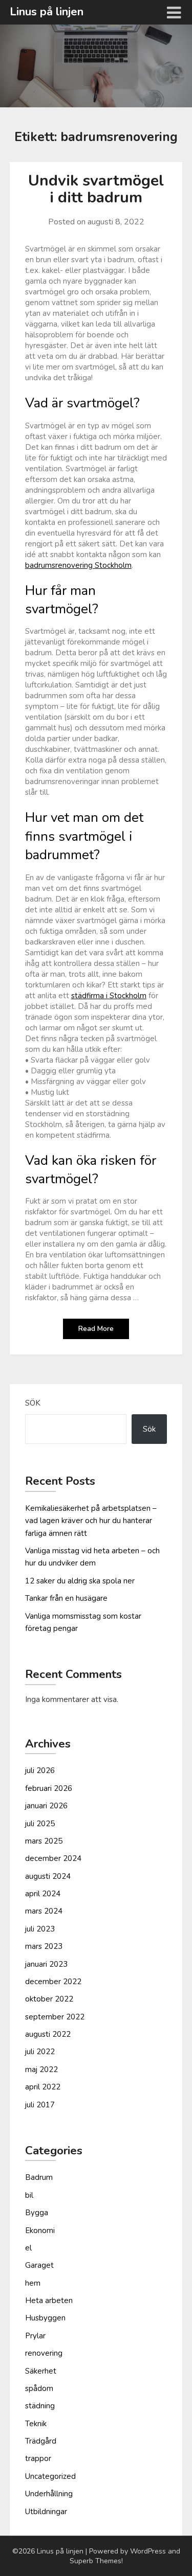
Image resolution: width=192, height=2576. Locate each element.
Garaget (39, 2265)
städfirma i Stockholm (109, 996)
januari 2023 (46, 1964)
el (28, 2248)
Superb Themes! (96, 2561)
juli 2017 (40, 2105)
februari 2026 (49, 1788)
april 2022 (43, 2087)
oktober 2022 (49, 1999)
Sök (33, 1403)
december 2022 (53, 1982)
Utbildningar (46, 2512)
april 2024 (43, 1894)
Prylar (35, 2336)
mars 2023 (44, 1946)
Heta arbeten (49, 2301)
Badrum (39, 2177)
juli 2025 (40, 1824)
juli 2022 (40, 2052)
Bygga (37, 2213)
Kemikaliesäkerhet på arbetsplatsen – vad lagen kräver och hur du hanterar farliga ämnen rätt (91, 1521)
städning (40, 2406)
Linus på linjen (47, 12)
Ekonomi (40, 2230)
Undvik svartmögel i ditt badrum (96, 189)
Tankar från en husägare (66, 1598)
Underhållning (49, 2494)
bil (29, 2195)
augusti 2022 (48, 2034)
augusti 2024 (48, 1876)
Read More (96, 1329)
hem (33, 2283)
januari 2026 (46, 1806)
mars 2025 (44, 1841)
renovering (44, 2353)
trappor (38, 2458)
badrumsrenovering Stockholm (78, 565)
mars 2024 (44, 1911)
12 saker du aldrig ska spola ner (80, 1581)
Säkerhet (41, 2371)
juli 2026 (40, 1770)
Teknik (36, 2424)
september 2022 (55, 2017)
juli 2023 (40, 1929)
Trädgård (41, 2441)
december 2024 (53, 1858)
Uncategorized (50, 2476)
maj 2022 (41, 2069)
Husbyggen (45, 2318)
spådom (39, 2388)
